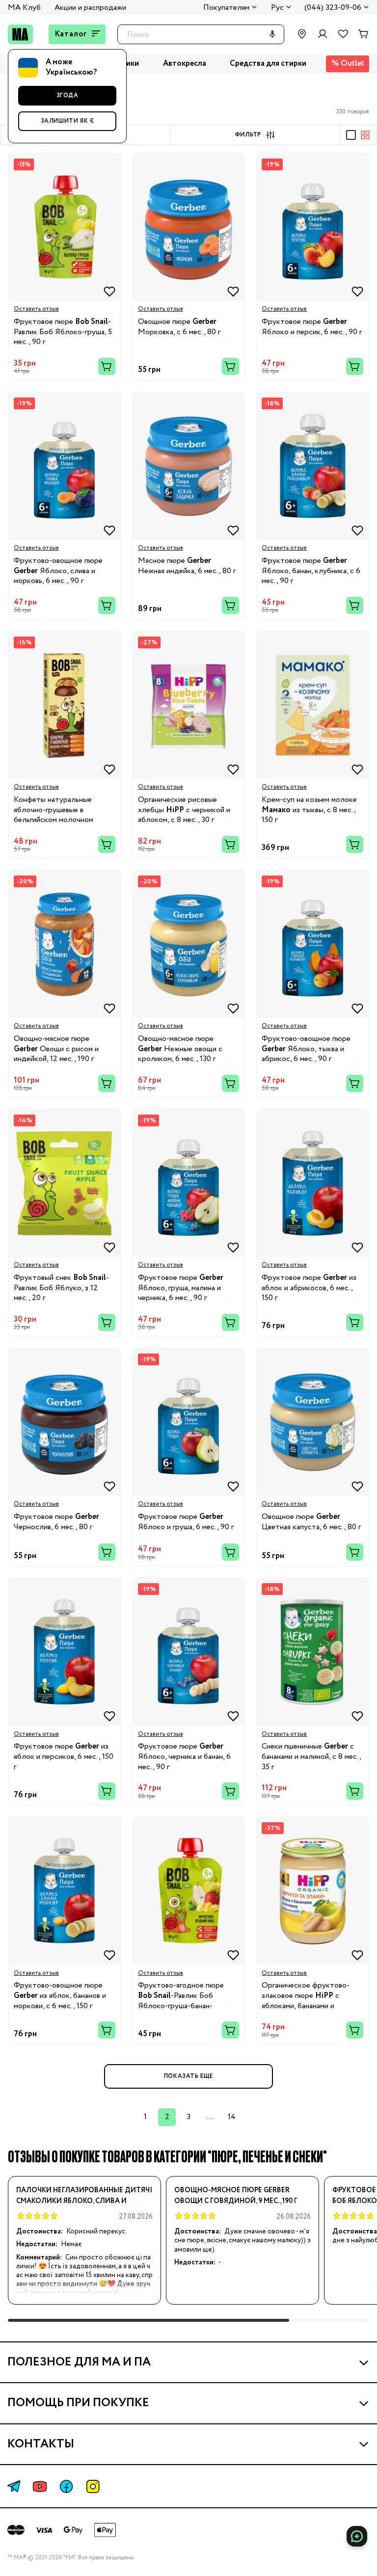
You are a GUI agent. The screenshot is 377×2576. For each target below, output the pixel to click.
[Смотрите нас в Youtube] (40, 2486)
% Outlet (348, 64)
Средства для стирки (268, 64)
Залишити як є (67, 121)
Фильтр (248, 135)
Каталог (71, 34)
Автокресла (185, 64)
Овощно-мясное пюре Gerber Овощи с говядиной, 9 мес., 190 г (236, 2196)
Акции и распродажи (90, 8)
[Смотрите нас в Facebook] (66, 2486)
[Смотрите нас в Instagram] (93, 2486)
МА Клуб (24, 8)
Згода (67, 95)
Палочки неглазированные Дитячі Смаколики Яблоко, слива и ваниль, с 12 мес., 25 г (84, 2196)
